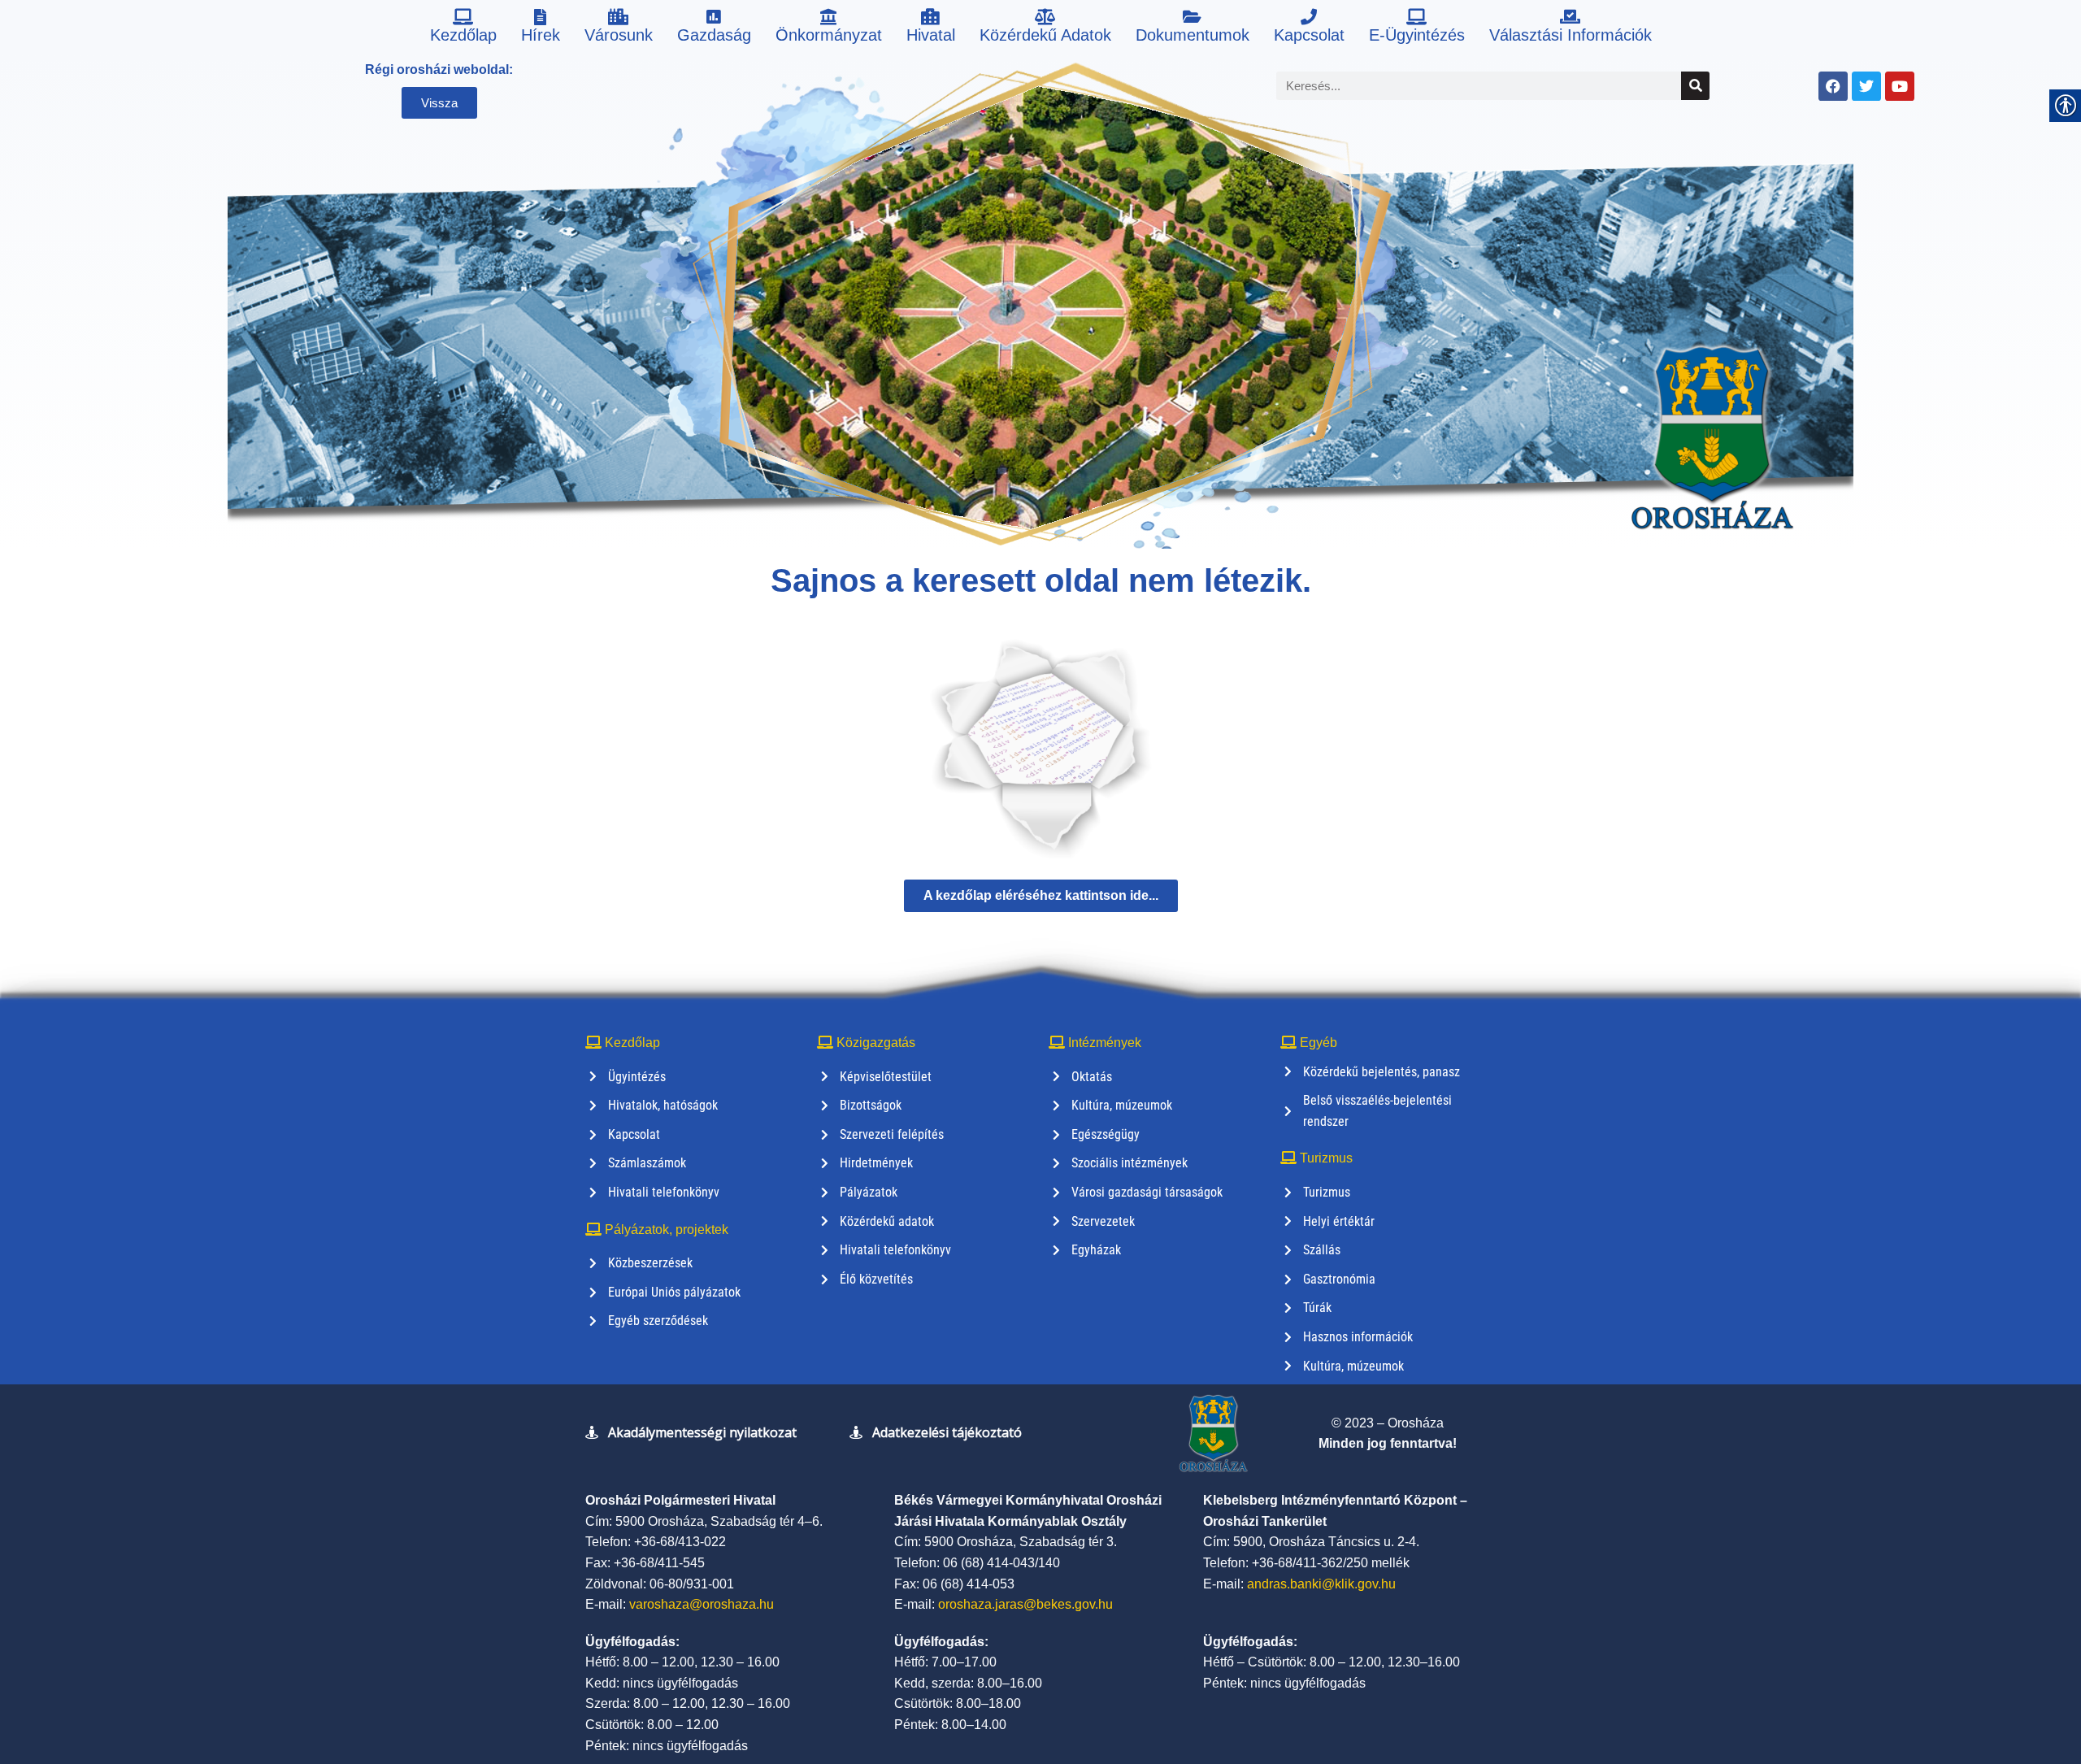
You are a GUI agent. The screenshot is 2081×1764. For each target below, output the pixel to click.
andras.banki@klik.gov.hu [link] (1321, 1584)
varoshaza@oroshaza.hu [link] (702, 1604)
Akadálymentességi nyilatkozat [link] (702, 1432)
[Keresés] (1695, 86)
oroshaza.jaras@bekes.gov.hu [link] (1025, 1604)
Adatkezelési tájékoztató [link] (947, 1432)
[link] (463, 28)
